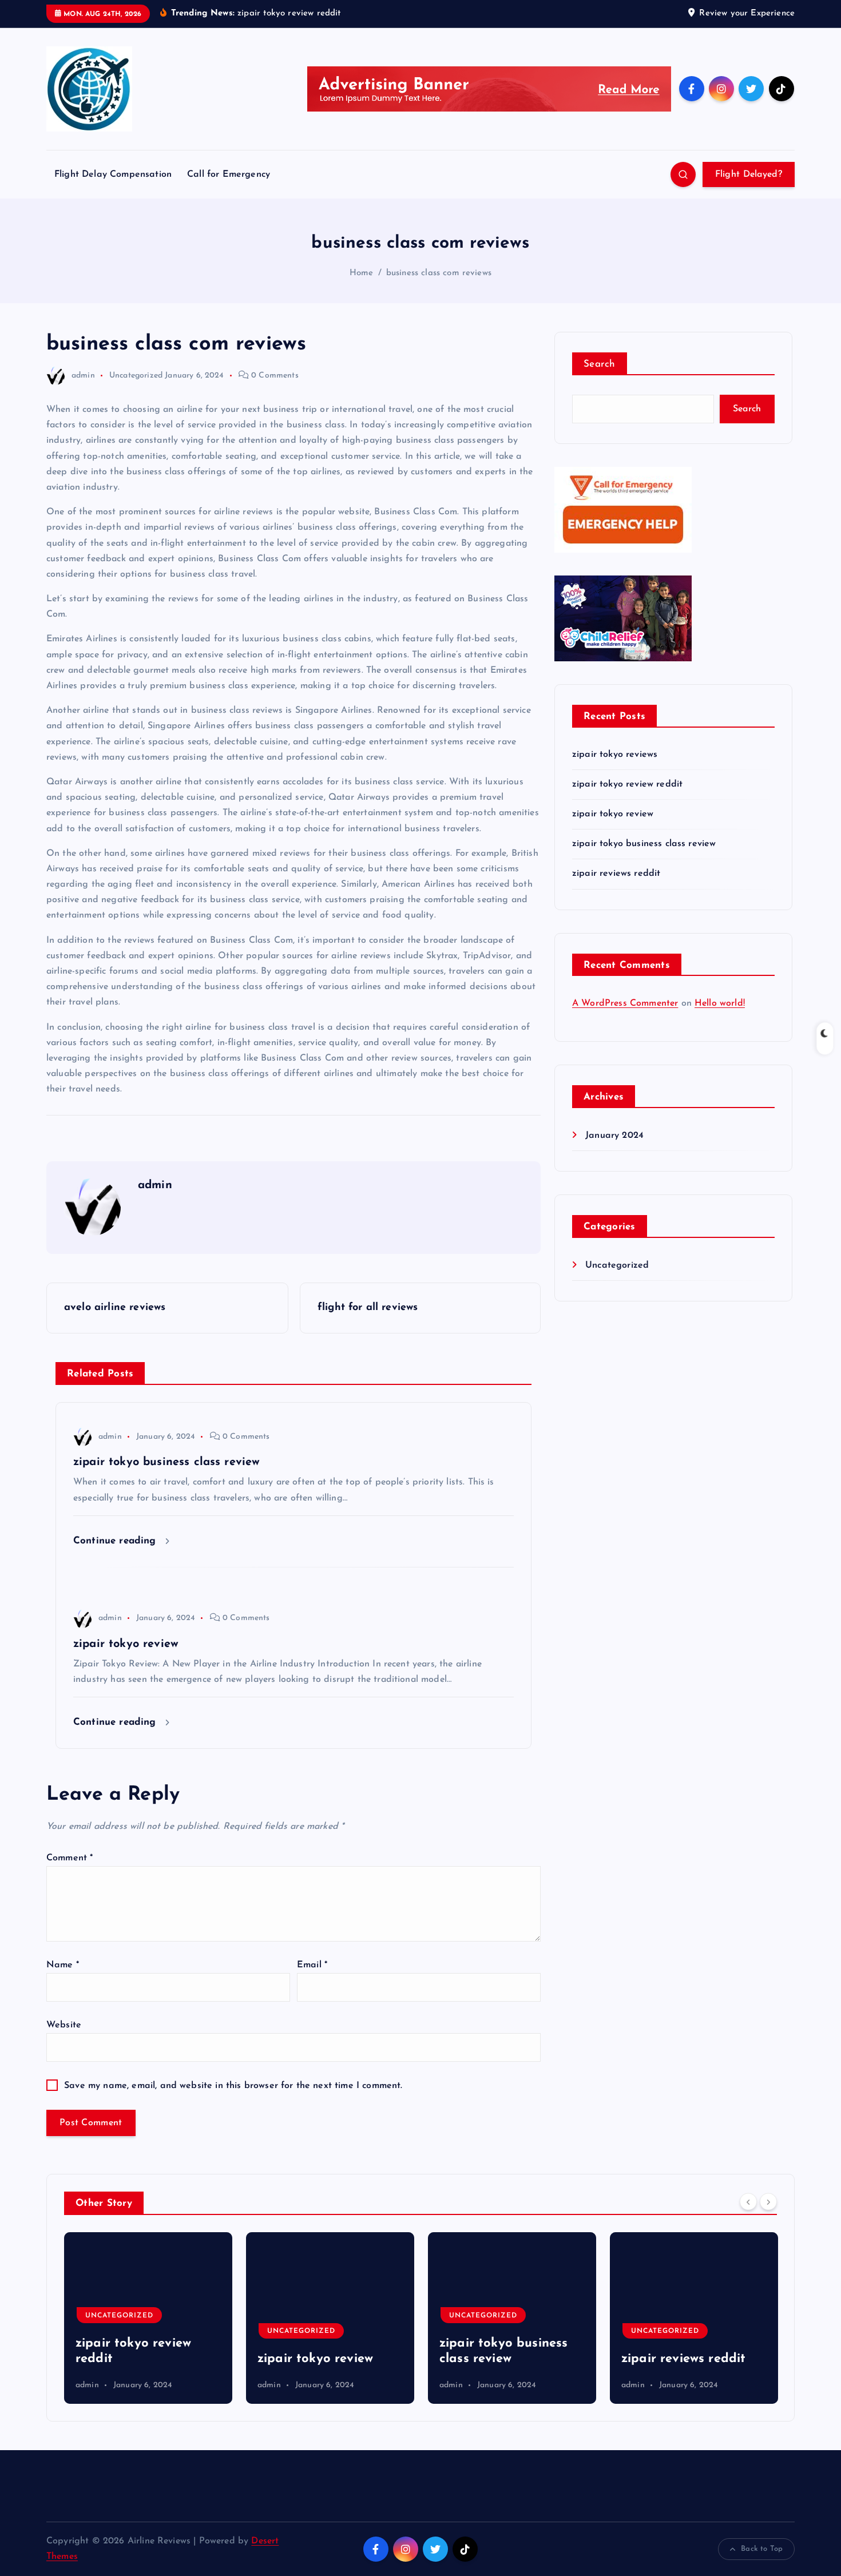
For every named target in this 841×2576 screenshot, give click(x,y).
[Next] (768, 2202)
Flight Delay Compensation (113, 174)
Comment (70, 1858)
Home (362, 273)
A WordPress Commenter (625, 1003)
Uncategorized (136, 376)
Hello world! (720, 1003)
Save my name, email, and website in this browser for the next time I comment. (233, 2086)
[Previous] (748, 2202)
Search (600, 364)
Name (63, 1965)
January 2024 (614, 1136)
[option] (148, 2318)
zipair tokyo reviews (615, 755)
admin (83, 376)
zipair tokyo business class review (644, 844)
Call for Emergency (229, 174)
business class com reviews (439, 273)
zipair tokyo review (613, 814)
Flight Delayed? (749, 174)
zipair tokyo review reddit (627, 784)
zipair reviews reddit (616, 874)
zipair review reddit (681, 2359)
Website (64, 2025)
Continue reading (116, 1541)
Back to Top (762, 2549)
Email (312, 1965)
